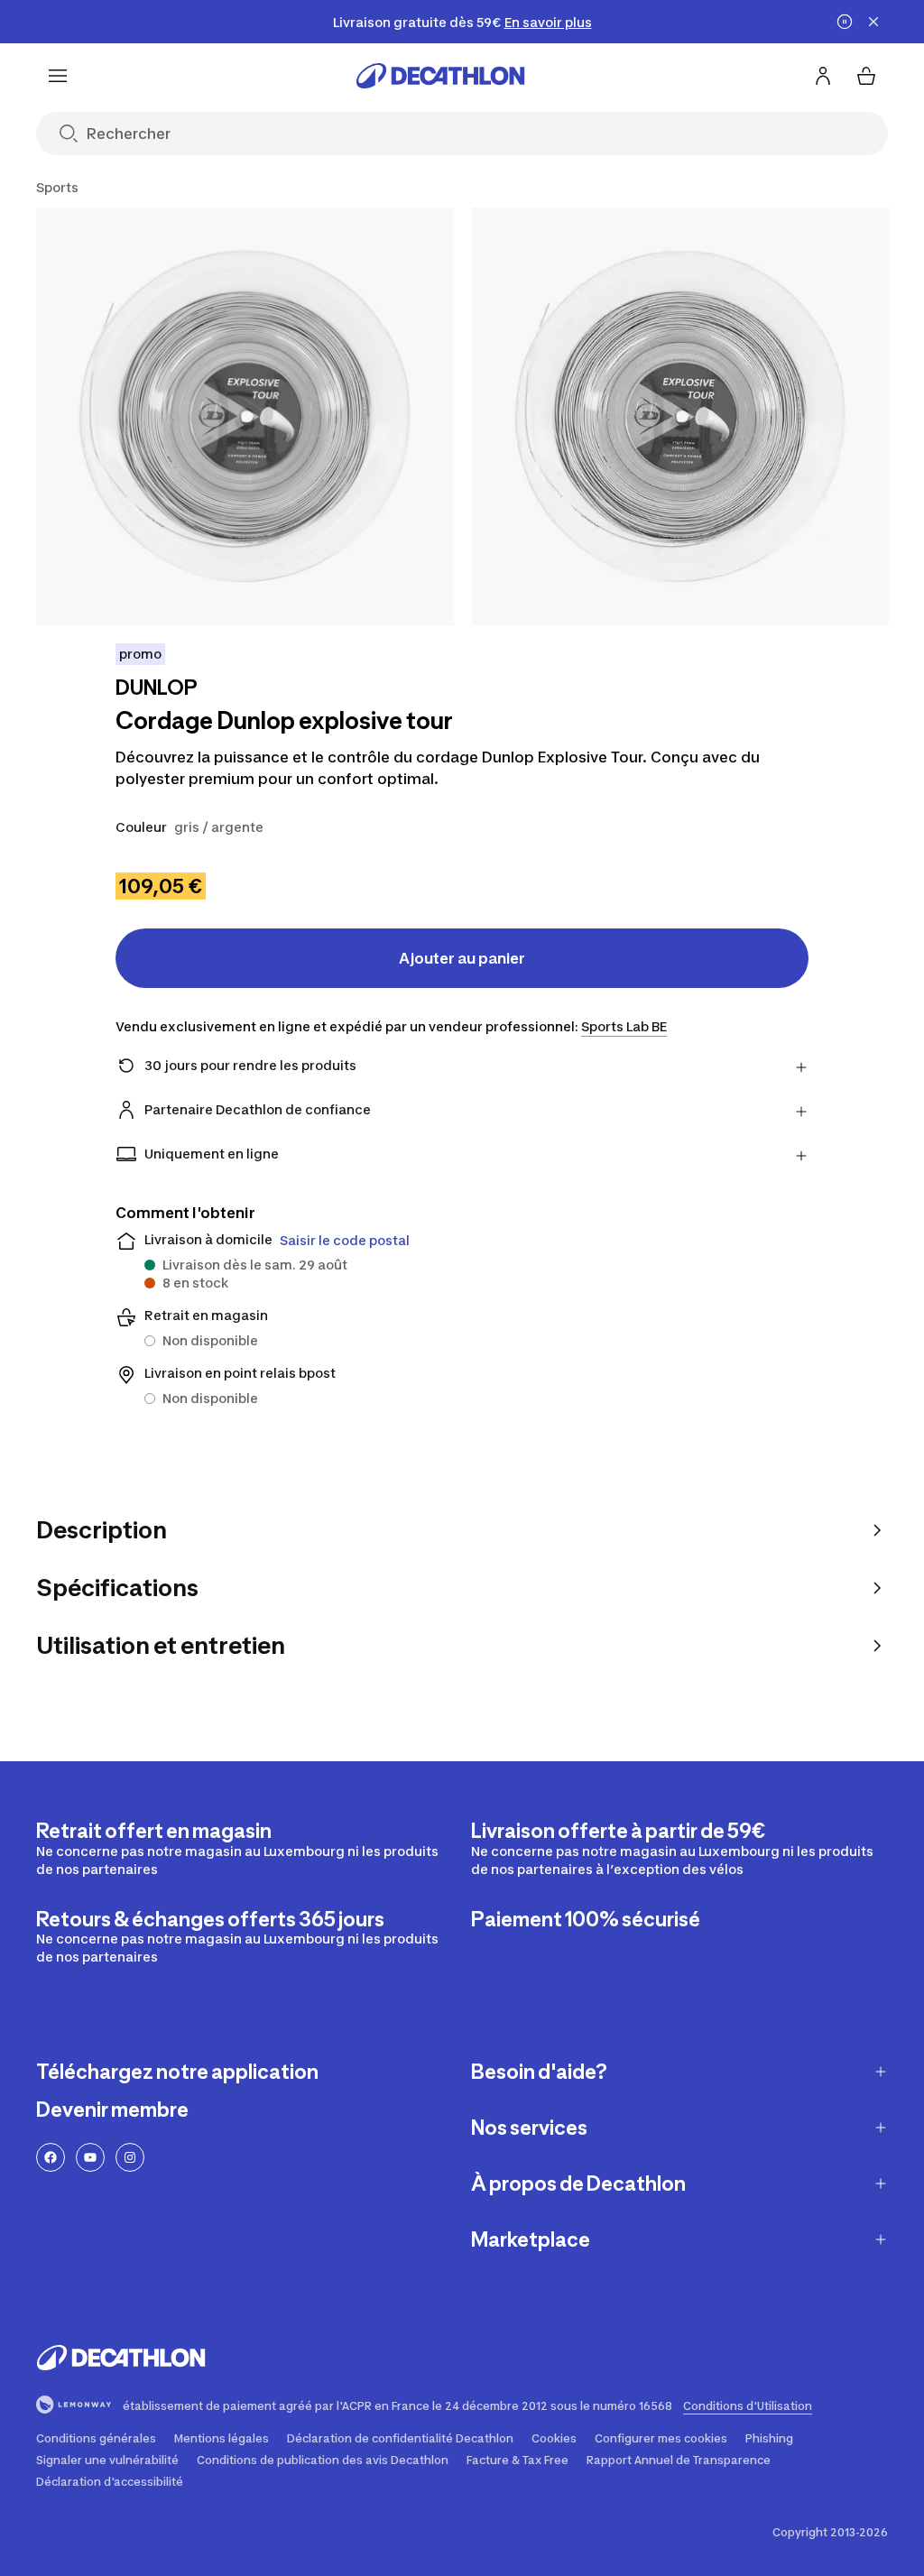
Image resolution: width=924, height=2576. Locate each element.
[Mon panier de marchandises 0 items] (866, 76)
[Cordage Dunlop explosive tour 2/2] (681, 416)
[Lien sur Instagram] (130, 2157)
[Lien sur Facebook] (51, 2157)
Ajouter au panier (462, 958)
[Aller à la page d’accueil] (440, 76)
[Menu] (58, 76)
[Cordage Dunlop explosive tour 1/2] (245, 416)
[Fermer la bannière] (873, 22)
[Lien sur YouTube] (90, 2157)
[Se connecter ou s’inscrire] (823, 76)
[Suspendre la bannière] (845, 22)
